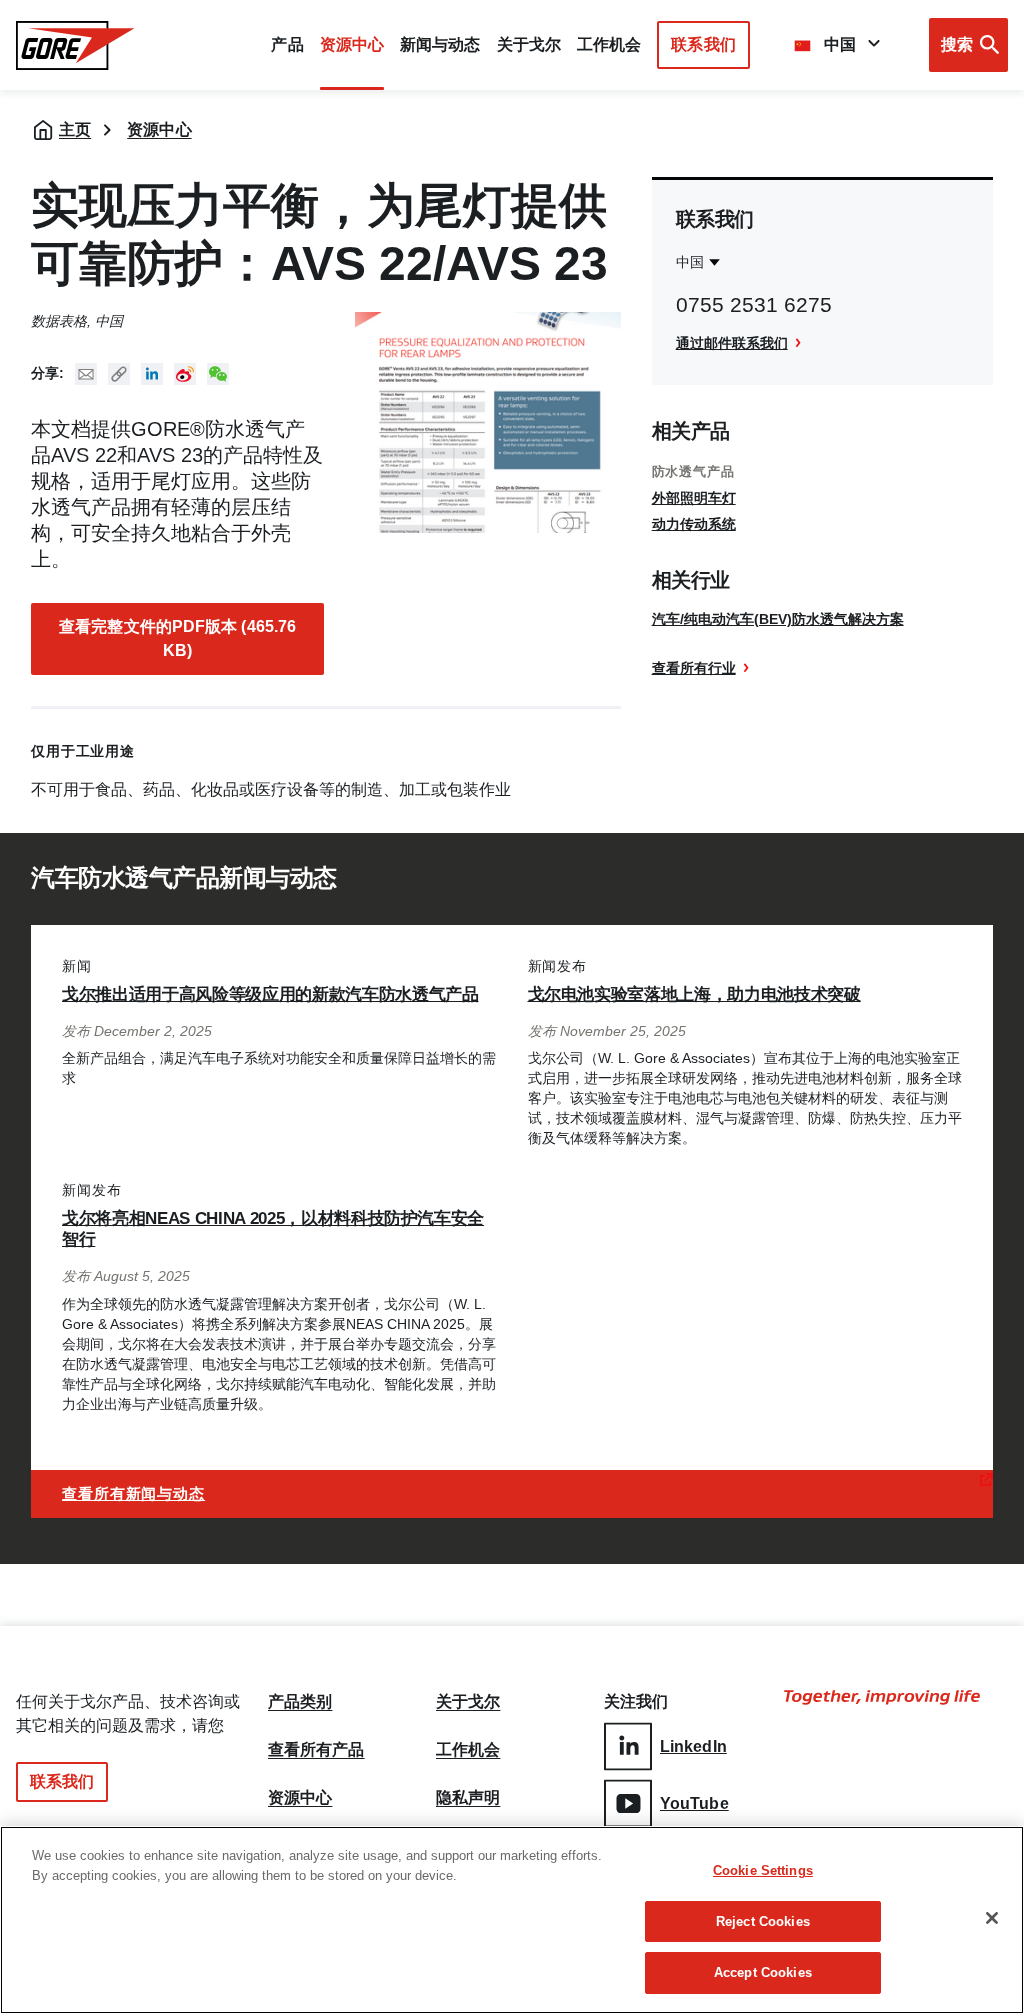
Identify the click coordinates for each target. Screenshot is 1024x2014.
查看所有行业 (694, 668)
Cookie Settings (763, 1870)
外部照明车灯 (694, 498)
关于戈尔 (529, 44)
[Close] (992, 1918)
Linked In (152, 374)
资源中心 (159, 129)
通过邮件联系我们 (732, 343)
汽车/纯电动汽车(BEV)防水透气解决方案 (778, 619)
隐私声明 (468, 1798)
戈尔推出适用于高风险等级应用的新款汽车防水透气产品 (270, 994)
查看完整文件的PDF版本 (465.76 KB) (177, 638)
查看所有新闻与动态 (133, 1493)
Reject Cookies (763, 1921)
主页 (75, 129)
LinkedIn (693, 1746)
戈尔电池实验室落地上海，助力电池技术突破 (694, 994)
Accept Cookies (763, 1972)
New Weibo (185, 374)
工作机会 (468, 1750)
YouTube (694, 1803)
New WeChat (218, 374)
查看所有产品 (316, 1750)
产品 (287, 44)
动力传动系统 (694, 524)
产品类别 (300, 1702)
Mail (86, 374)
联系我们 (703, 44)
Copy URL (119, 374)
